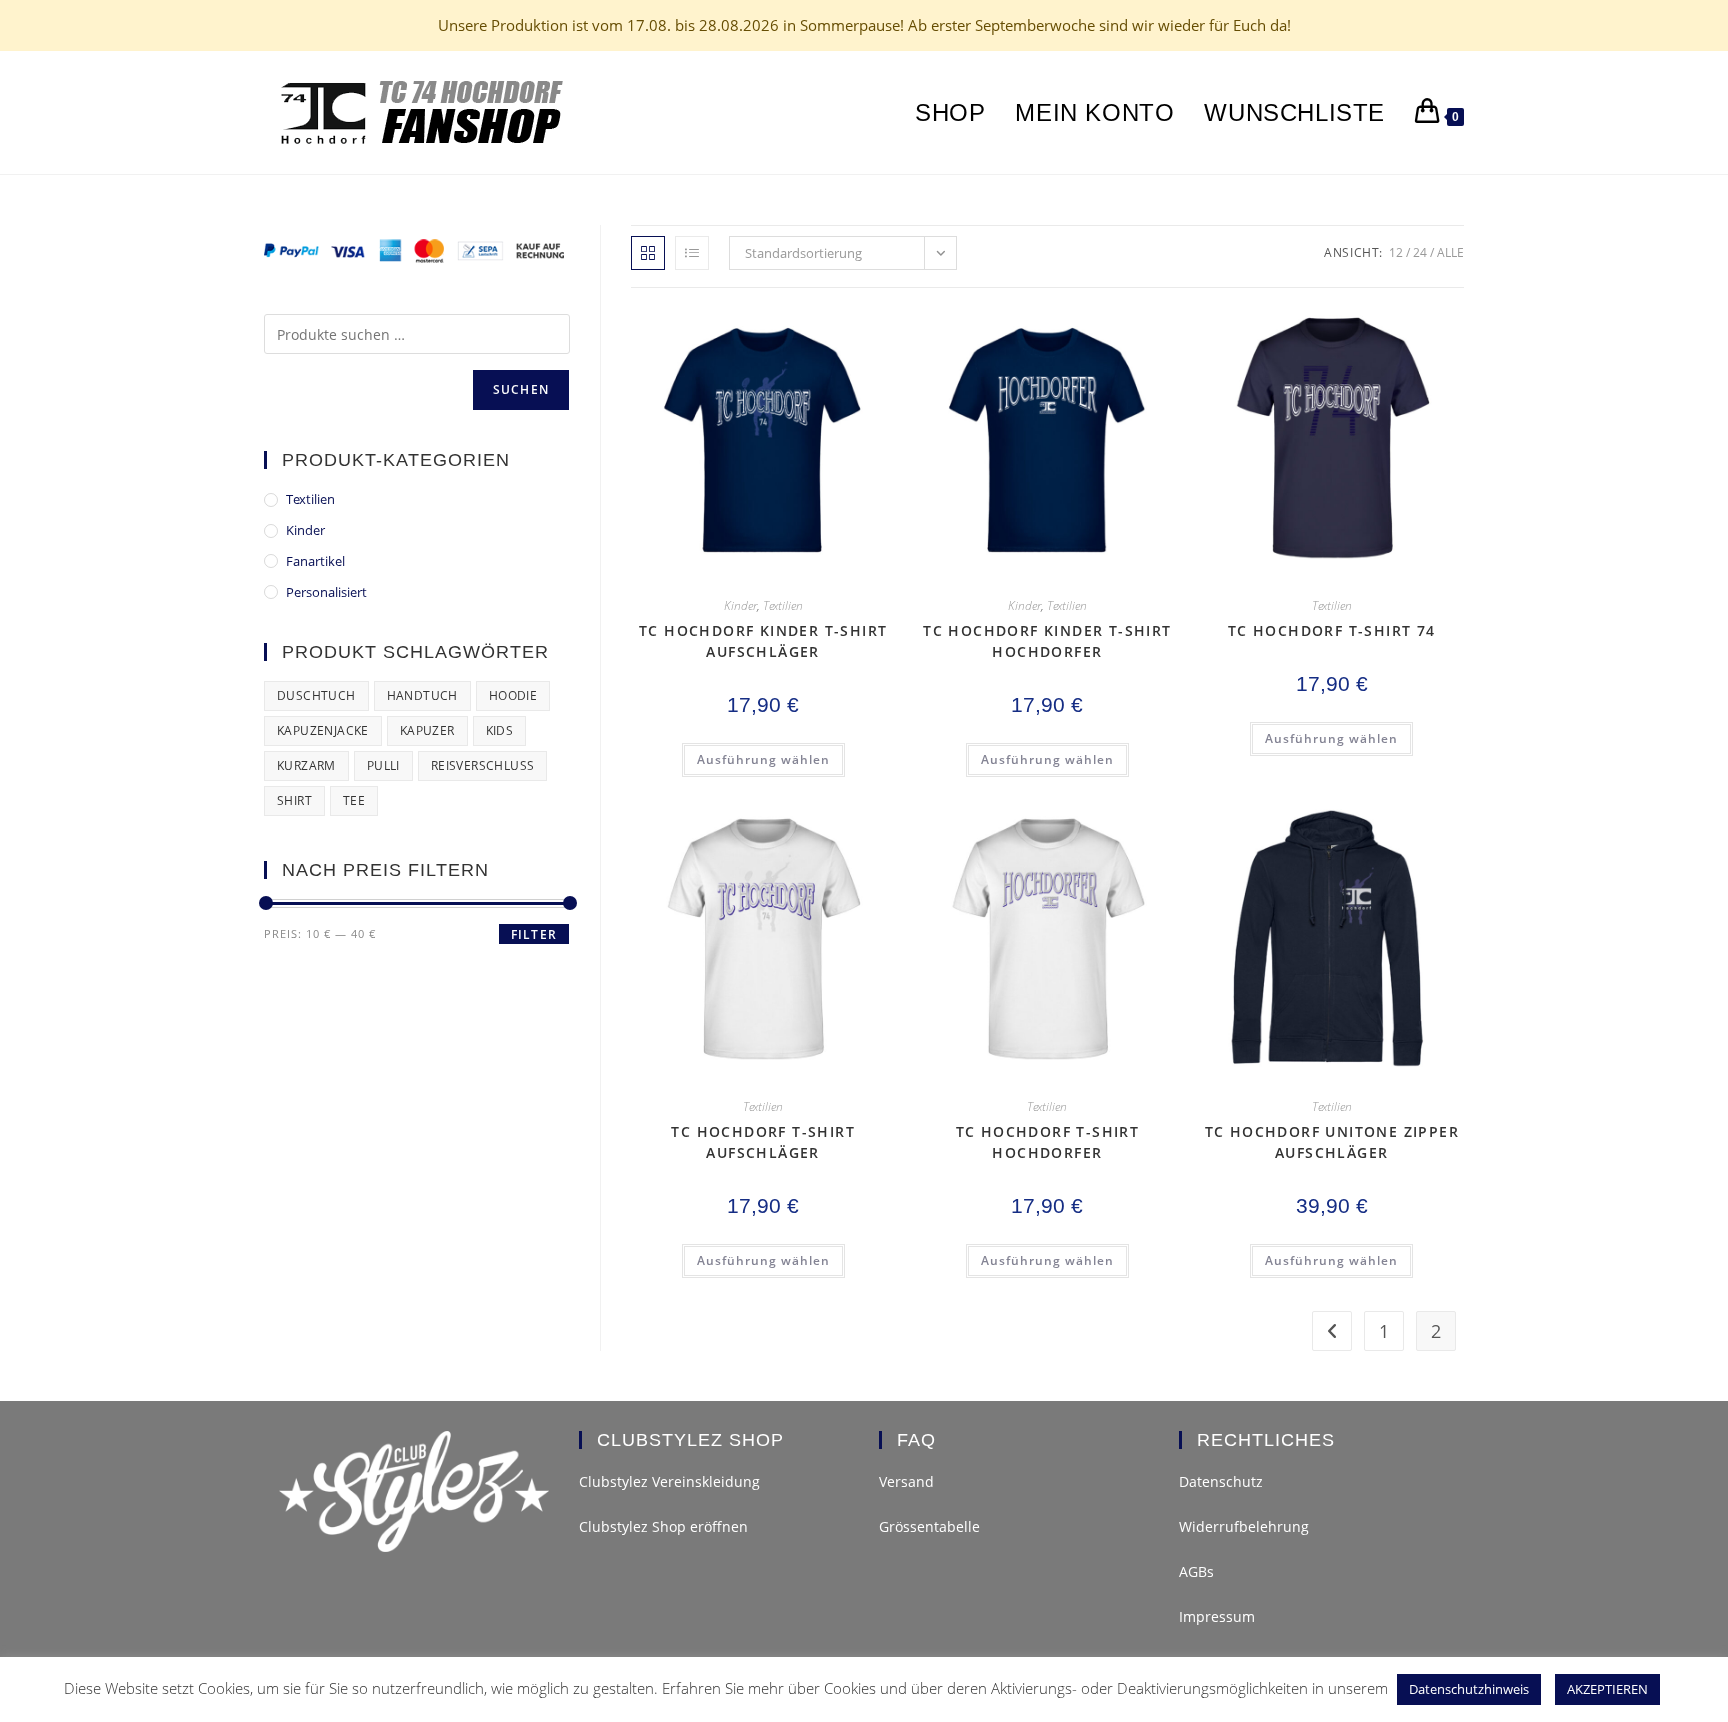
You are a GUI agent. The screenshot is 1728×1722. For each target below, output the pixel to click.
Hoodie (513, 695)
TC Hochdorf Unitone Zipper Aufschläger (1332, 1142)
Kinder (740, 605)
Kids (500, 730)
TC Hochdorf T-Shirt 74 (1332, 630)
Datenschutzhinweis (1469, 1689)
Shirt (294, 800)
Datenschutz (1221, 1481)
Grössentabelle (929, 1526)
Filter (534, 934)
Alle (1450, 252)
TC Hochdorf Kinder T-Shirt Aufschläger (763, 641)
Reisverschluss (483, 765)
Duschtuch (316, 695)
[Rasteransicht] (648, 253)
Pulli (383, 765)
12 (1396, 252)
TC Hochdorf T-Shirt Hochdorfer (1048, 1142)
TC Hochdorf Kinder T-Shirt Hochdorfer (1047, 641)
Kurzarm (306, 765)
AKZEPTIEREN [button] (1607, 1689)
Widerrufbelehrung (1244, 1526)
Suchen (521, 389)
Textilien (783, 605)
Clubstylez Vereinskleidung (669, 1481)
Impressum (1217, 1616)
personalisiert (326, 592)
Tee (354, 800)
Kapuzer (427, 730)
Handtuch (422, 695)
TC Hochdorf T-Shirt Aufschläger (763, 1142)
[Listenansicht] (692, 253)
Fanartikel (315, 561)
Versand (906, 1481)
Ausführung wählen (763, 759)
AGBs (1196, 1571)
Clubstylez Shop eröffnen (663, 1526)
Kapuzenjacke (323, 730)
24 (1420, 252)
